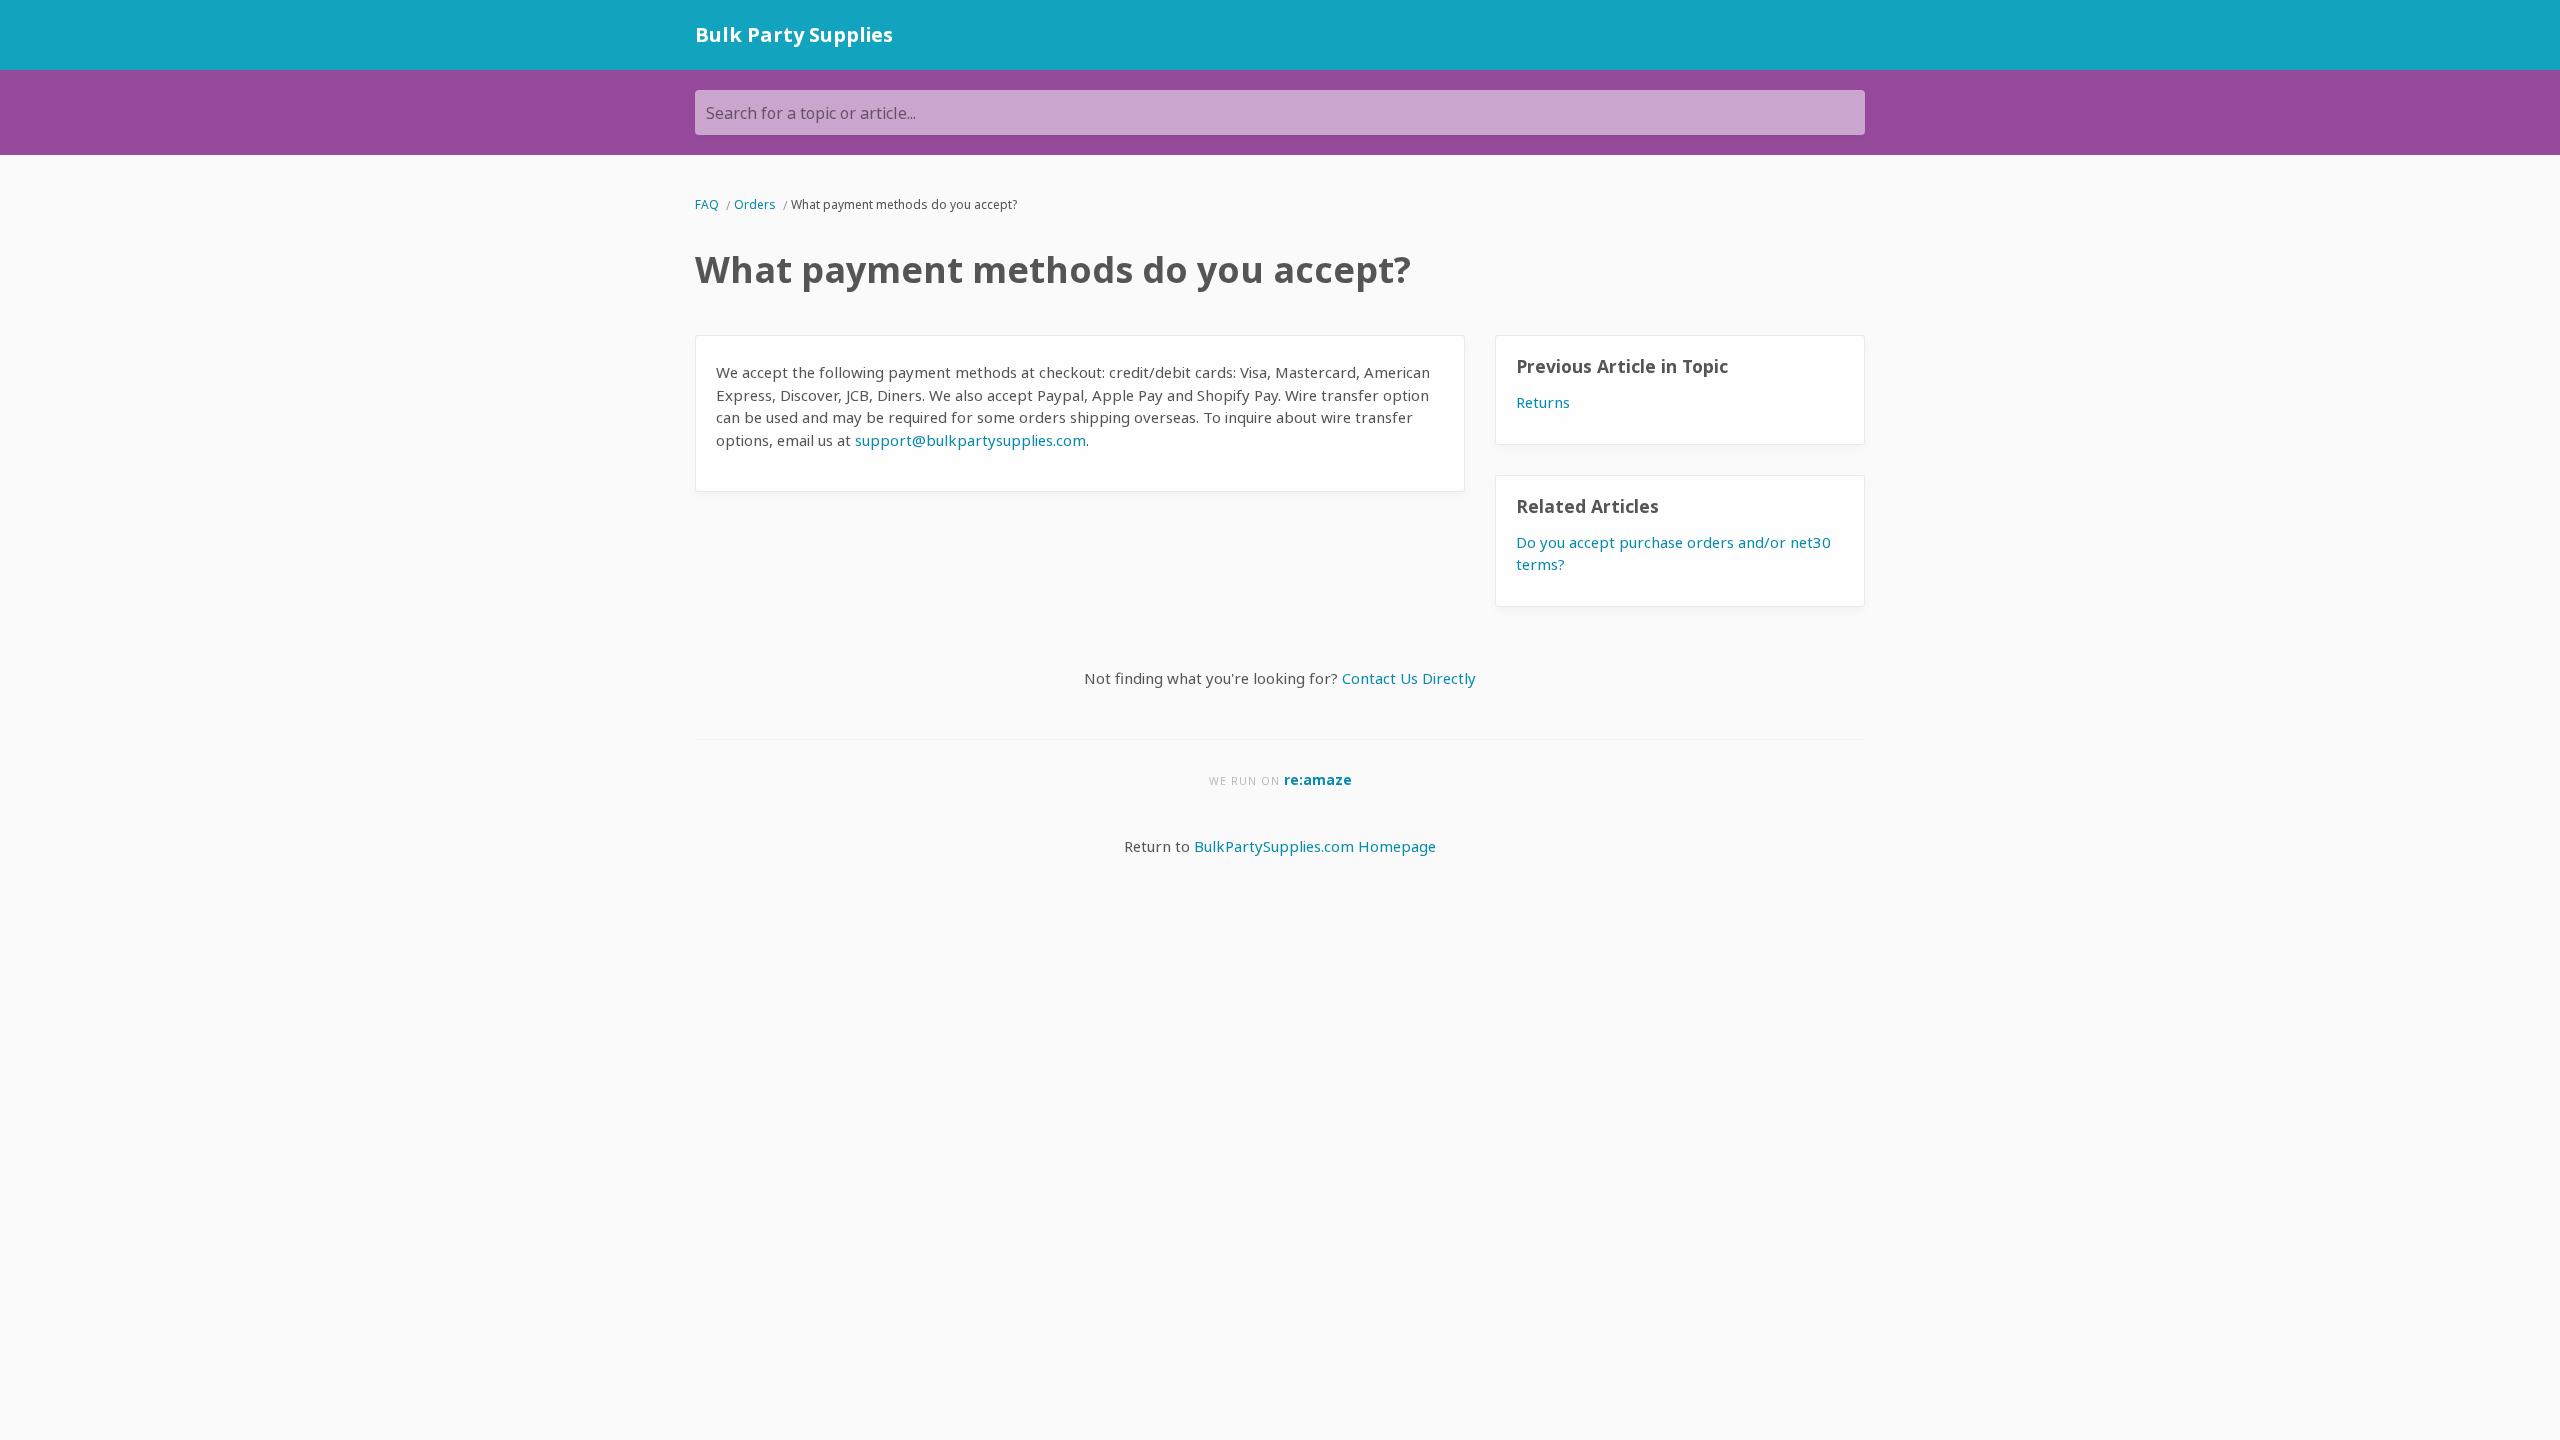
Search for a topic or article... (811, 113)
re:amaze (1318, 779)
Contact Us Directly (1409, 678)
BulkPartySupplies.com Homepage (1315, 846)
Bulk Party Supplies (794, 34)
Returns (1543, 402)
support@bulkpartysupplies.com (970, 440)
